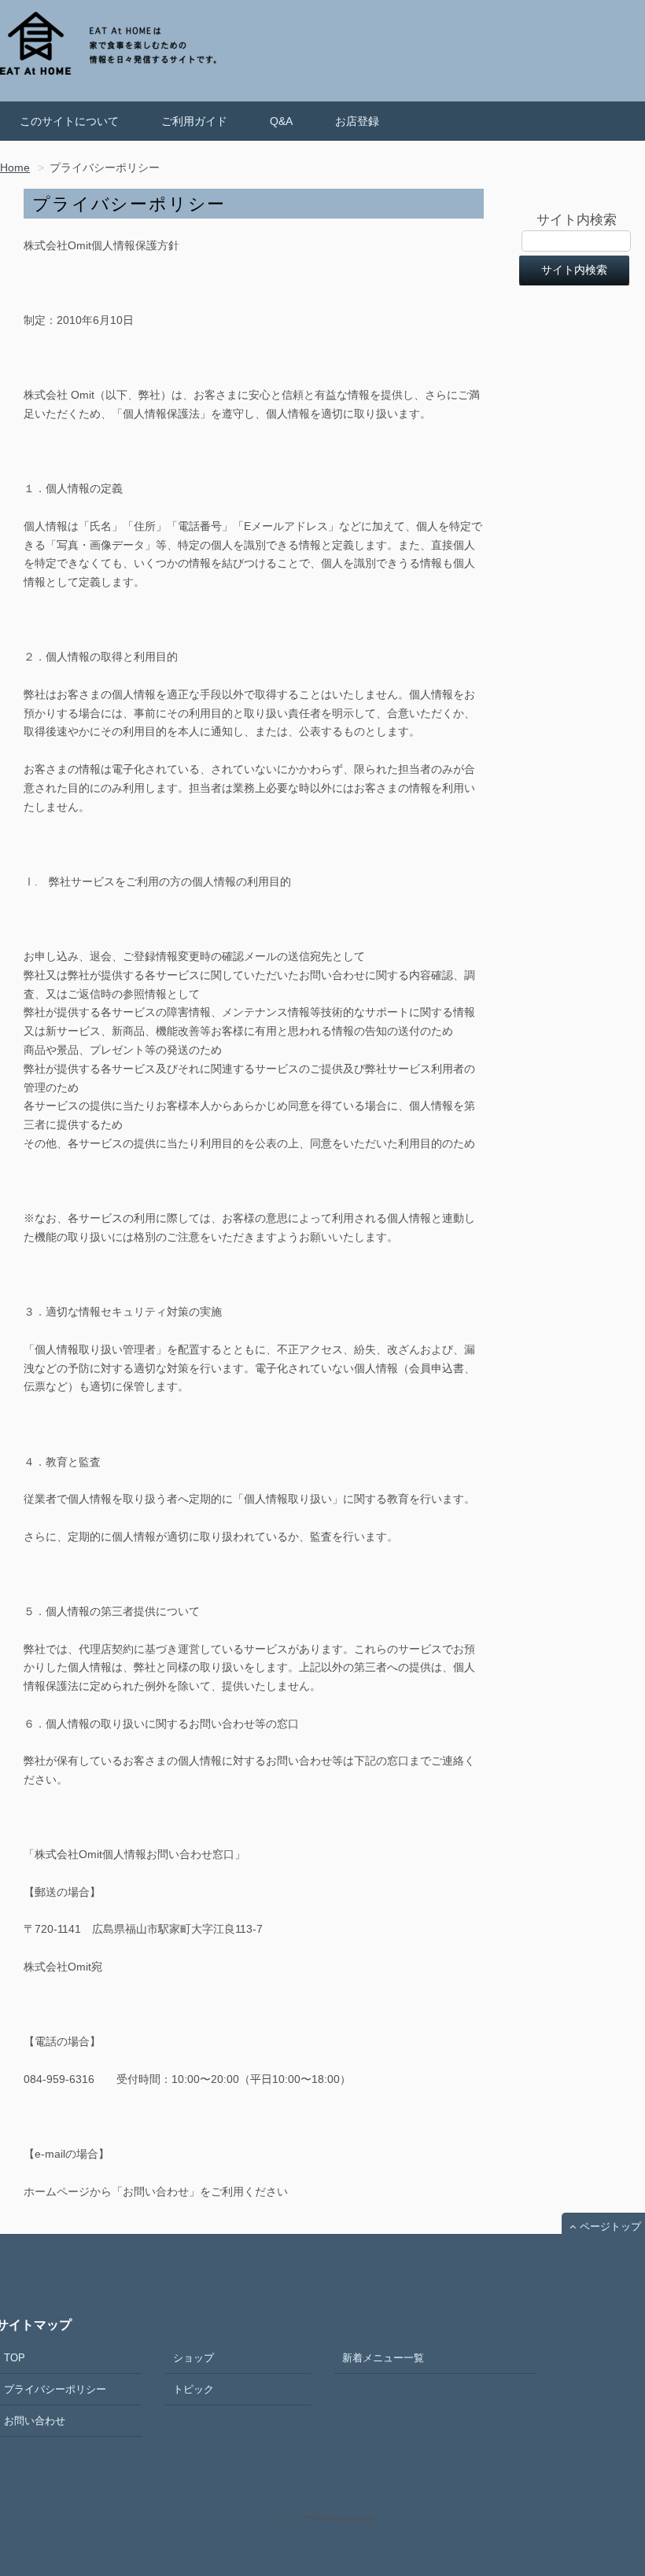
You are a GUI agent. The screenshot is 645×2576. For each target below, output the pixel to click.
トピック (193, 2389)
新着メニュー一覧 (383, 2358)
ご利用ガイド (194, 121)
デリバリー (290, 2517)
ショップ (193, 2358)
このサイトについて (69, 121)
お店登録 (357, 121)
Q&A (281, 121)
